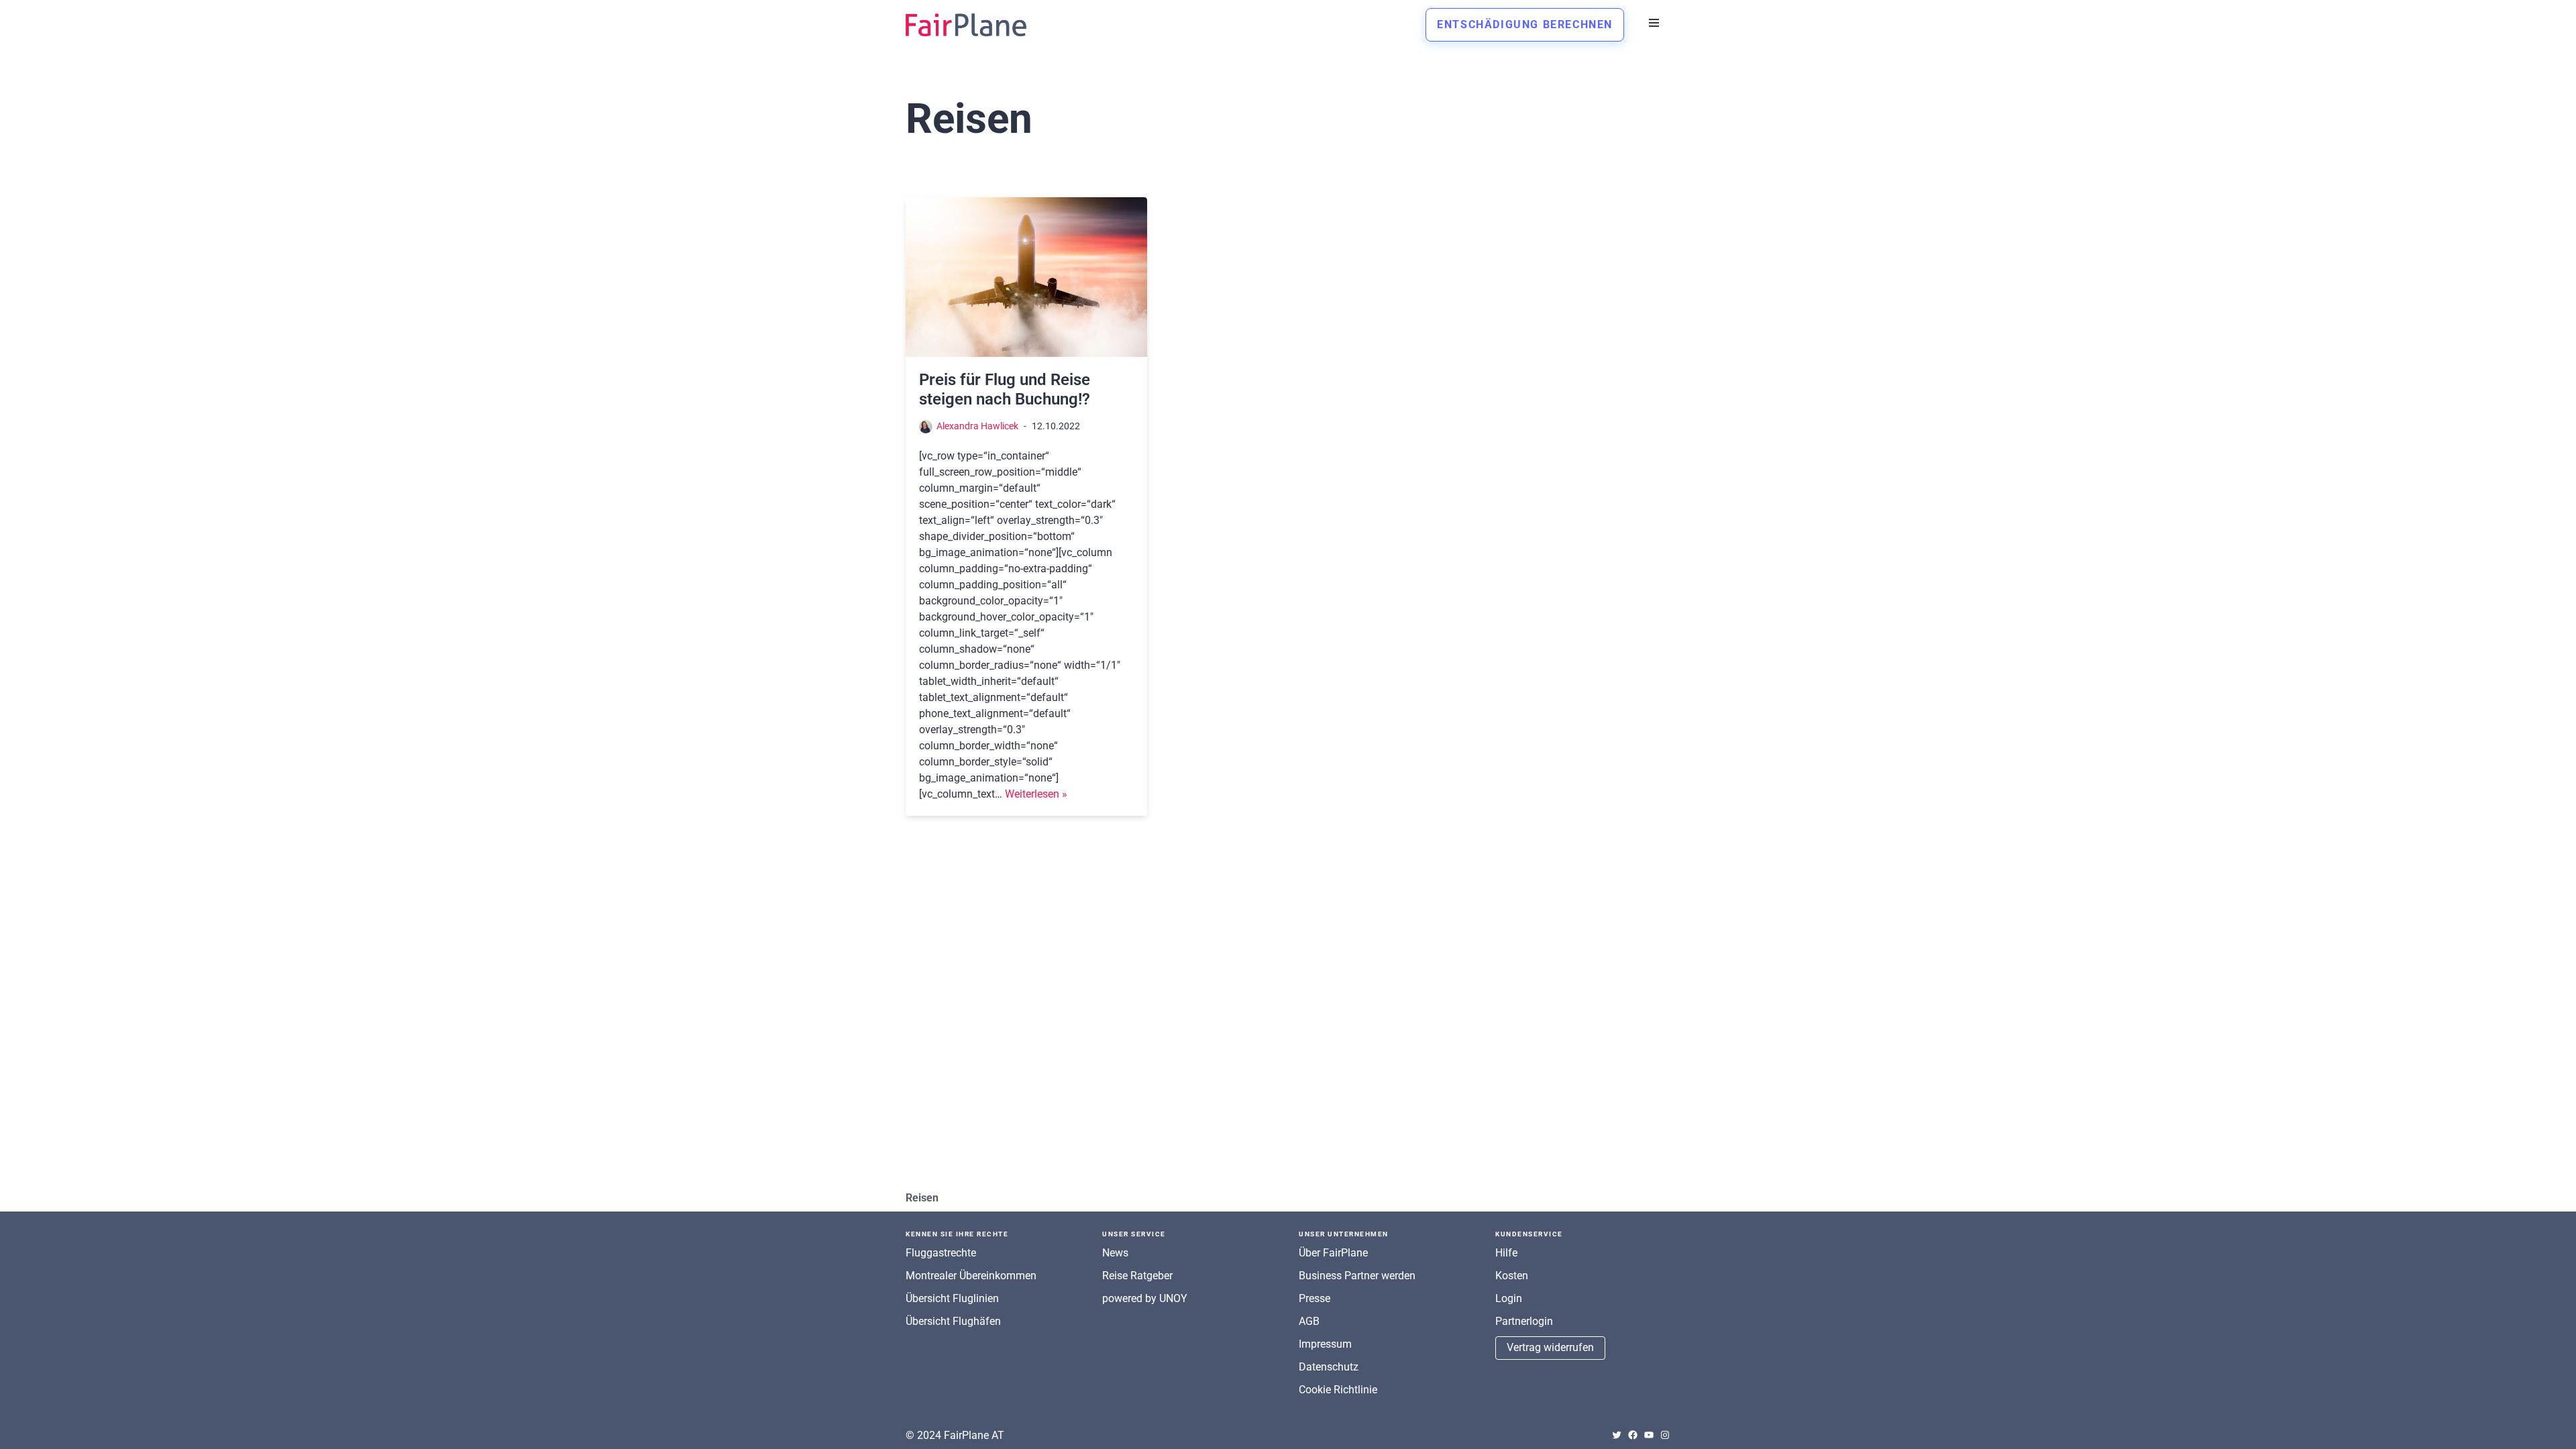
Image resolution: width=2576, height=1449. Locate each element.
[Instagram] (1665, 1435)
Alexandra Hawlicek (977, 426)
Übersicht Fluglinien (952, 1298)
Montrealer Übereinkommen (971, 1276)
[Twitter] (1617, 1435)
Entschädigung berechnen (1525, 24)
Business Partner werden (1357, 1276)
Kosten (1512, 1276)
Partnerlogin (1524, 1321)
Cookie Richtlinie (1338, 1390)
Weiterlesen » (1036, 794)
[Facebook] (1633, 1435)
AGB (1309, 1321)
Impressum (1325, 1344)
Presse (1314, 1298)
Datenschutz (1329, 1367)
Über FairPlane (1333, 1253)
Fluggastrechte (941, 1253)
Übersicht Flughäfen (953, 1321)
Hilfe (1506, 1253)
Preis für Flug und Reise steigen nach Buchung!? (1005, 389)
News (1115, 1253)
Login (1509, 1298)
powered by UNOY (1145, 1298)
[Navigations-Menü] (1654, 23)
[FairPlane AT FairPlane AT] (966, 25)
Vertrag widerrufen (1550, 1347)
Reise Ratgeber (1137, 1276)
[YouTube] (1649, 1435)
